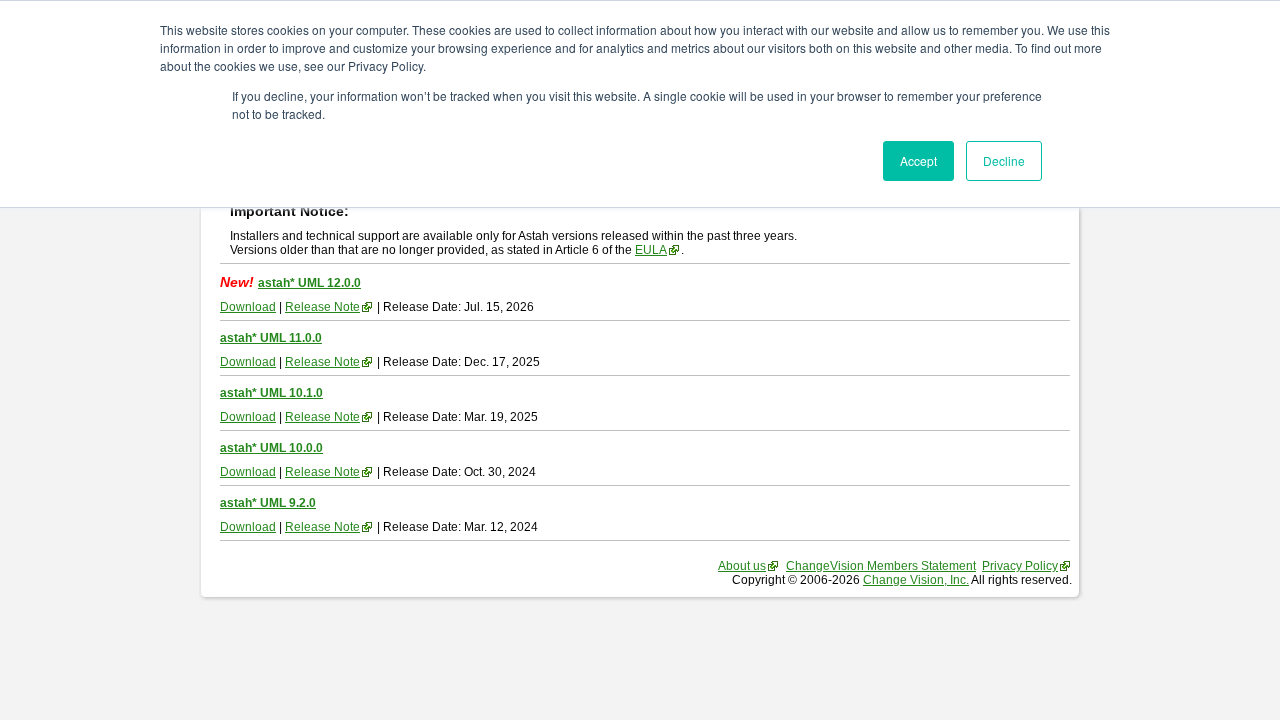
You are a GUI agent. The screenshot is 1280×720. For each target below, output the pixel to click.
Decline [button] (1004, 160)
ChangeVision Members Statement (881, 566)
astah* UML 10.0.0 (271, 448)
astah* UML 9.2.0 (268, 503)
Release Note (322, 307)
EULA (651, 250)
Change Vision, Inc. (916, 580)
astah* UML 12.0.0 (309, 283)
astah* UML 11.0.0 (271, 338)
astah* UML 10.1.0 (271, 393)
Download (248, 307)
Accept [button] (918, 160)
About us (742, 566)
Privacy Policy (1020, 566)
